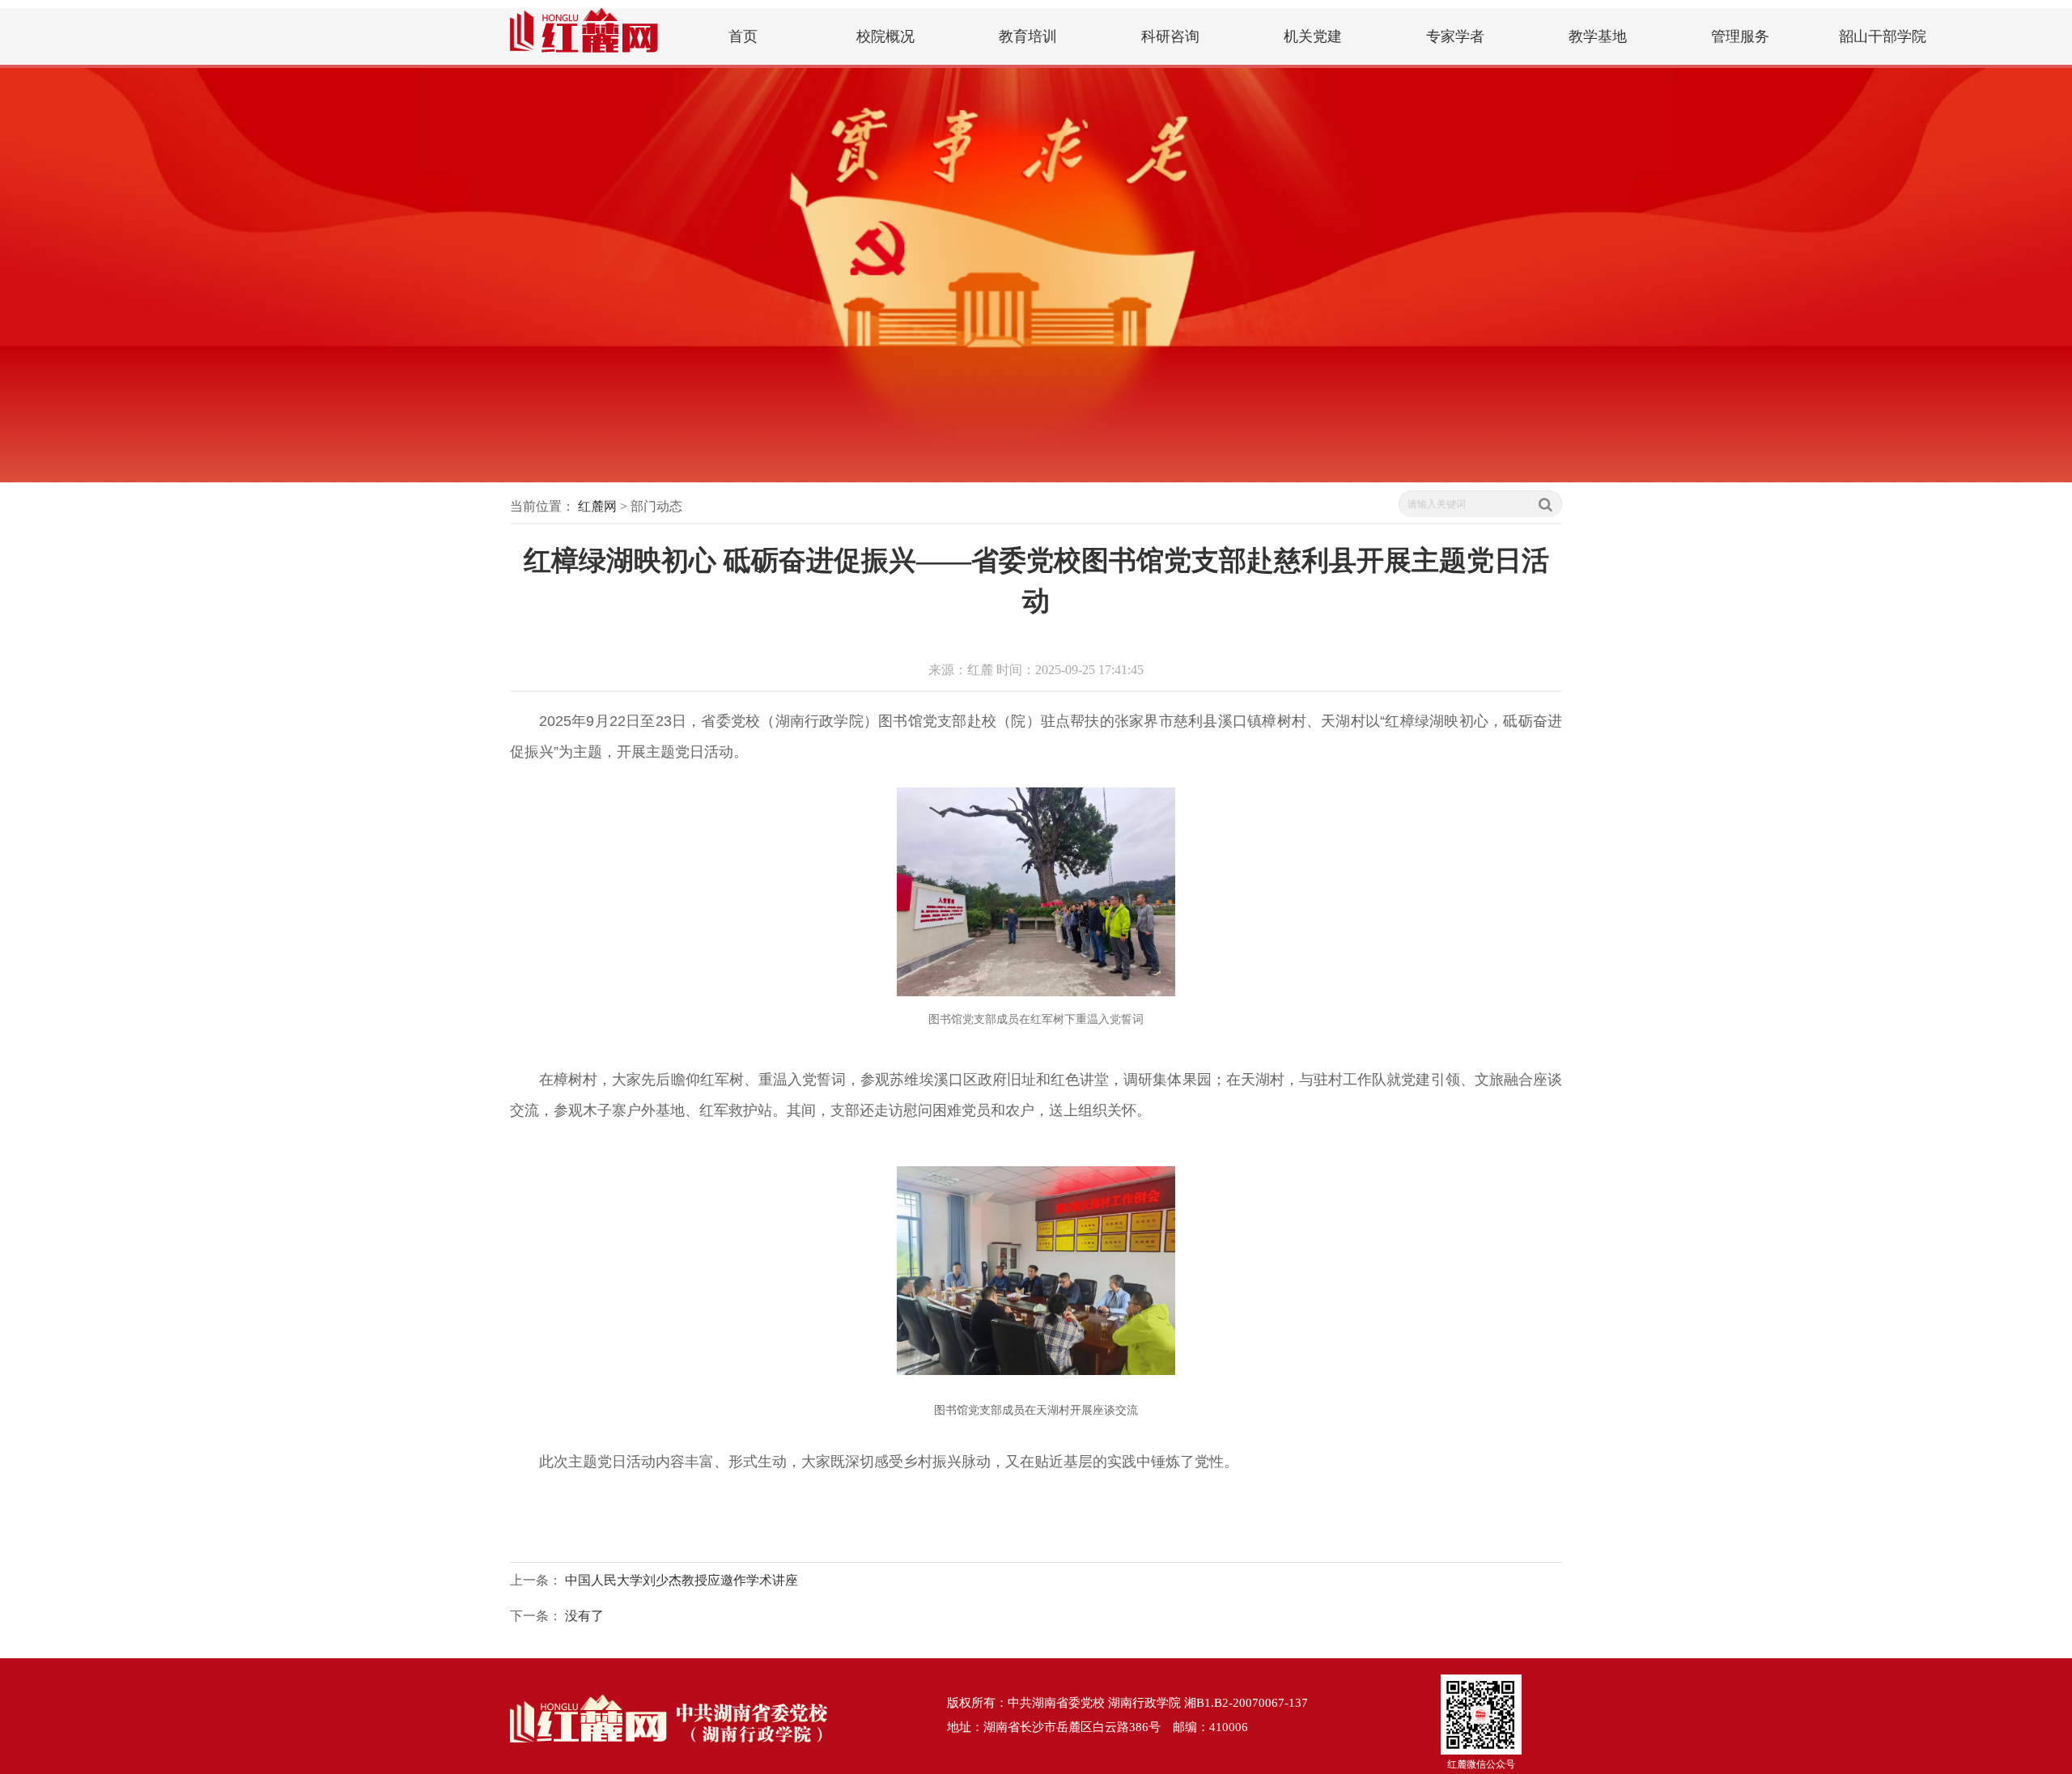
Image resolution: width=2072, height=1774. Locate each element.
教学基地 (1598, 36)
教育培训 (1028, 36)
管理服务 (1740, 36)
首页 (743, 36)
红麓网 (597, 506)
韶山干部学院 (1883, 36)
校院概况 (885, 36)
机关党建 (1313, 36)
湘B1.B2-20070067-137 (1246, 1703)
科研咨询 (1170, 36)
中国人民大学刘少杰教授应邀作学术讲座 (681, 1580)
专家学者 (1455, 36)
